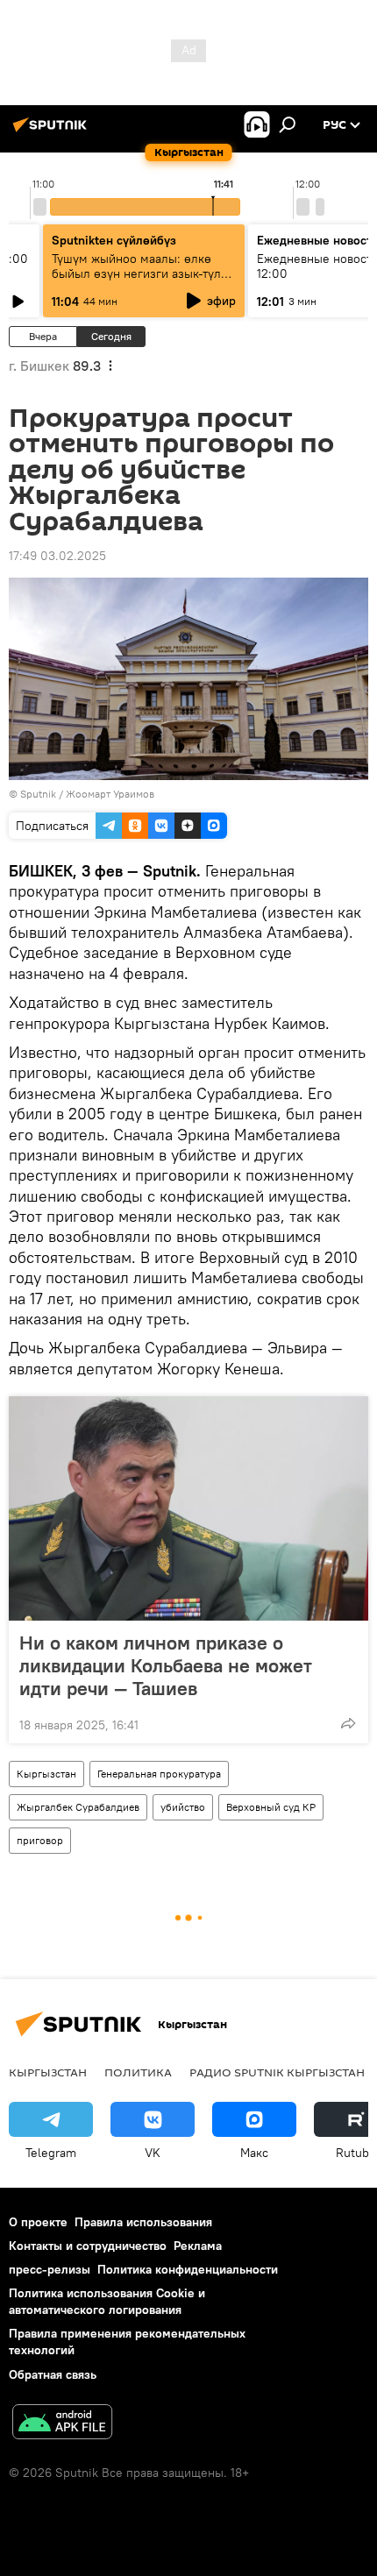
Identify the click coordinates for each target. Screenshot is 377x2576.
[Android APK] (62, 2424)
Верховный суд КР (271, 1807)
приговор (40, 1840)
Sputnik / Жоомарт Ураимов (87, 794)
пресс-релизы (50, 2269)
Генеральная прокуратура (159, 1774)
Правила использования (143, 2222)
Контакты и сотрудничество (88, 2246)
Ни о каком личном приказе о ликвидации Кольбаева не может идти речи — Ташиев (166, 1665)
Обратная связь (53, 2374)
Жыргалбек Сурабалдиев (78, 1807)
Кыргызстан (46, 1774)
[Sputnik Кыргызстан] (53, 131)
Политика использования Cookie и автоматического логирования (107, 2301)
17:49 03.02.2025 (57, 556)
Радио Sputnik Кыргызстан (277, 2072)
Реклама (198, 2246)
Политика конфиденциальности (188, 2269)
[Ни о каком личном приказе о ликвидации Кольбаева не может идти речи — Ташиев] (188, 1508)
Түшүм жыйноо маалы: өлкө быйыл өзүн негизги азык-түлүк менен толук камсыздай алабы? (143, 273)
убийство (183, 1807)
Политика (138, 2072)
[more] (348, 1723)
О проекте (38, 2222)
